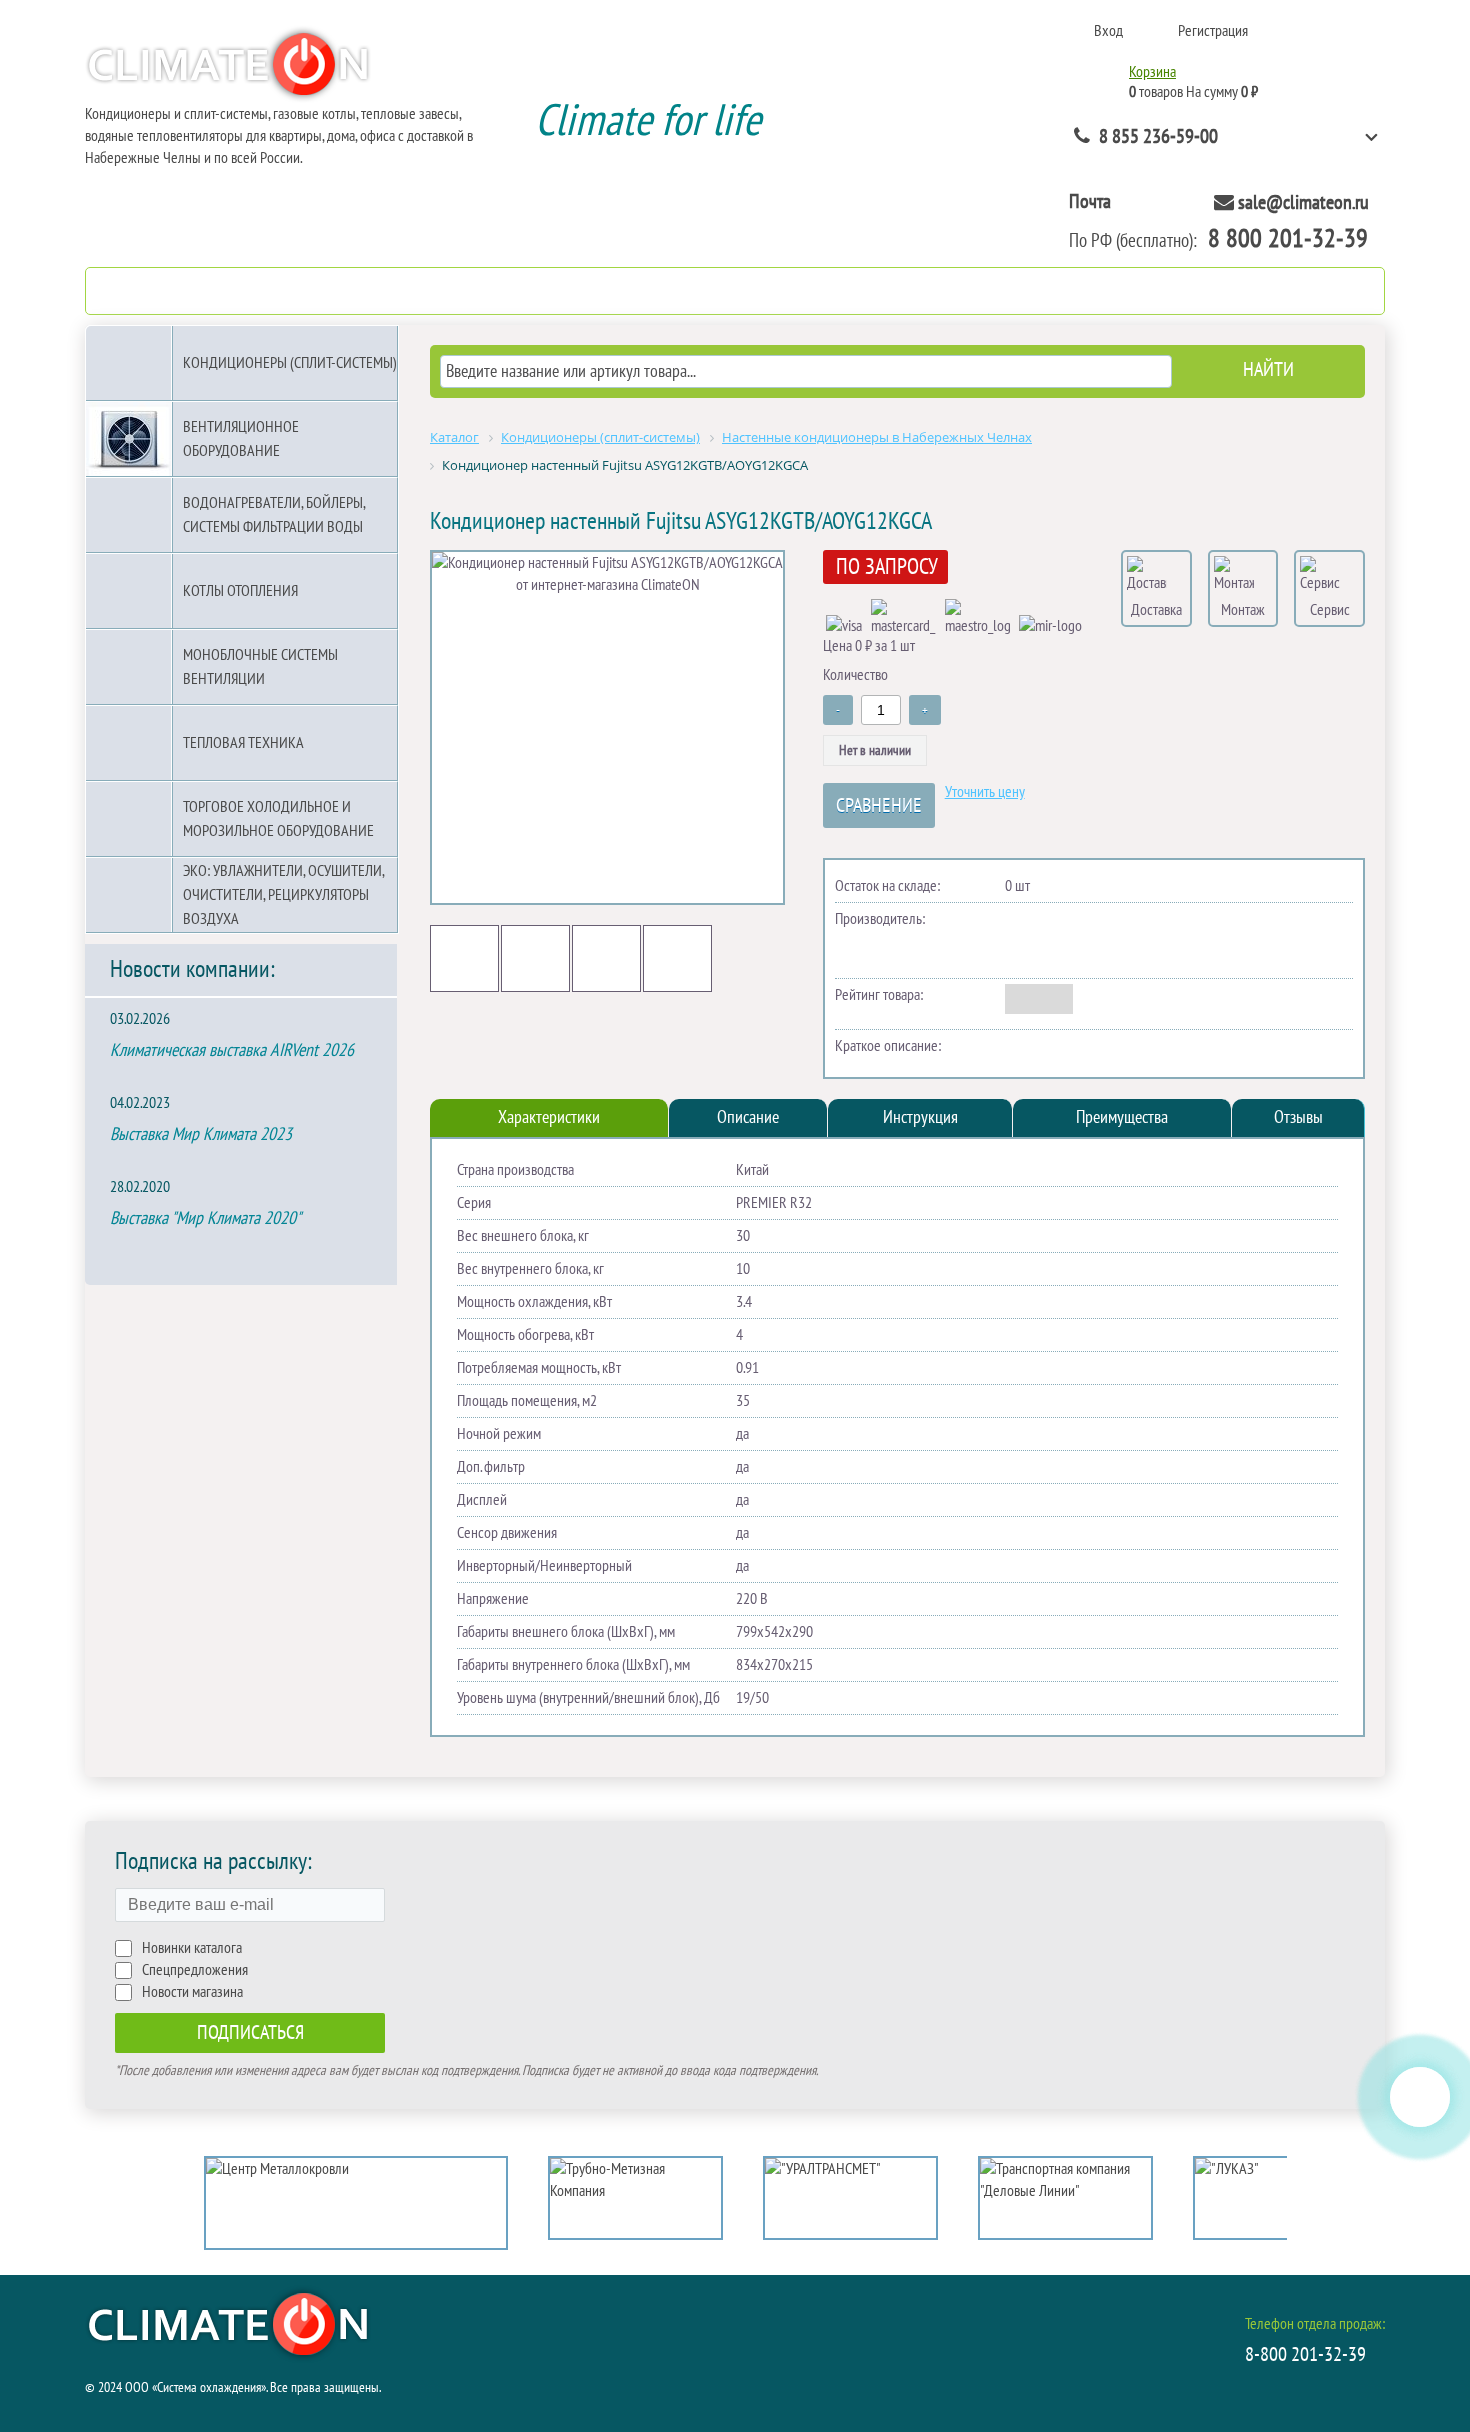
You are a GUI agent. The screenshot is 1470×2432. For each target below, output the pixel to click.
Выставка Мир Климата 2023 (201, 1134)
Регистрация (1213, 31)
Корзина (1152, 72)
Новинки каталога (192, 1948)
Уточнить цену (985, 792)
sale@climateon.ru (1303, 203)
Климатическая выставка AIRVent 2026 (232, 1050)
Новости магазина (192, 1992)
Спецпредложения (195, 1970)
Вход (1108, 31)
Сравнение (879, 806)
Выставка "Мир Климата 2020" (205, 1218)
